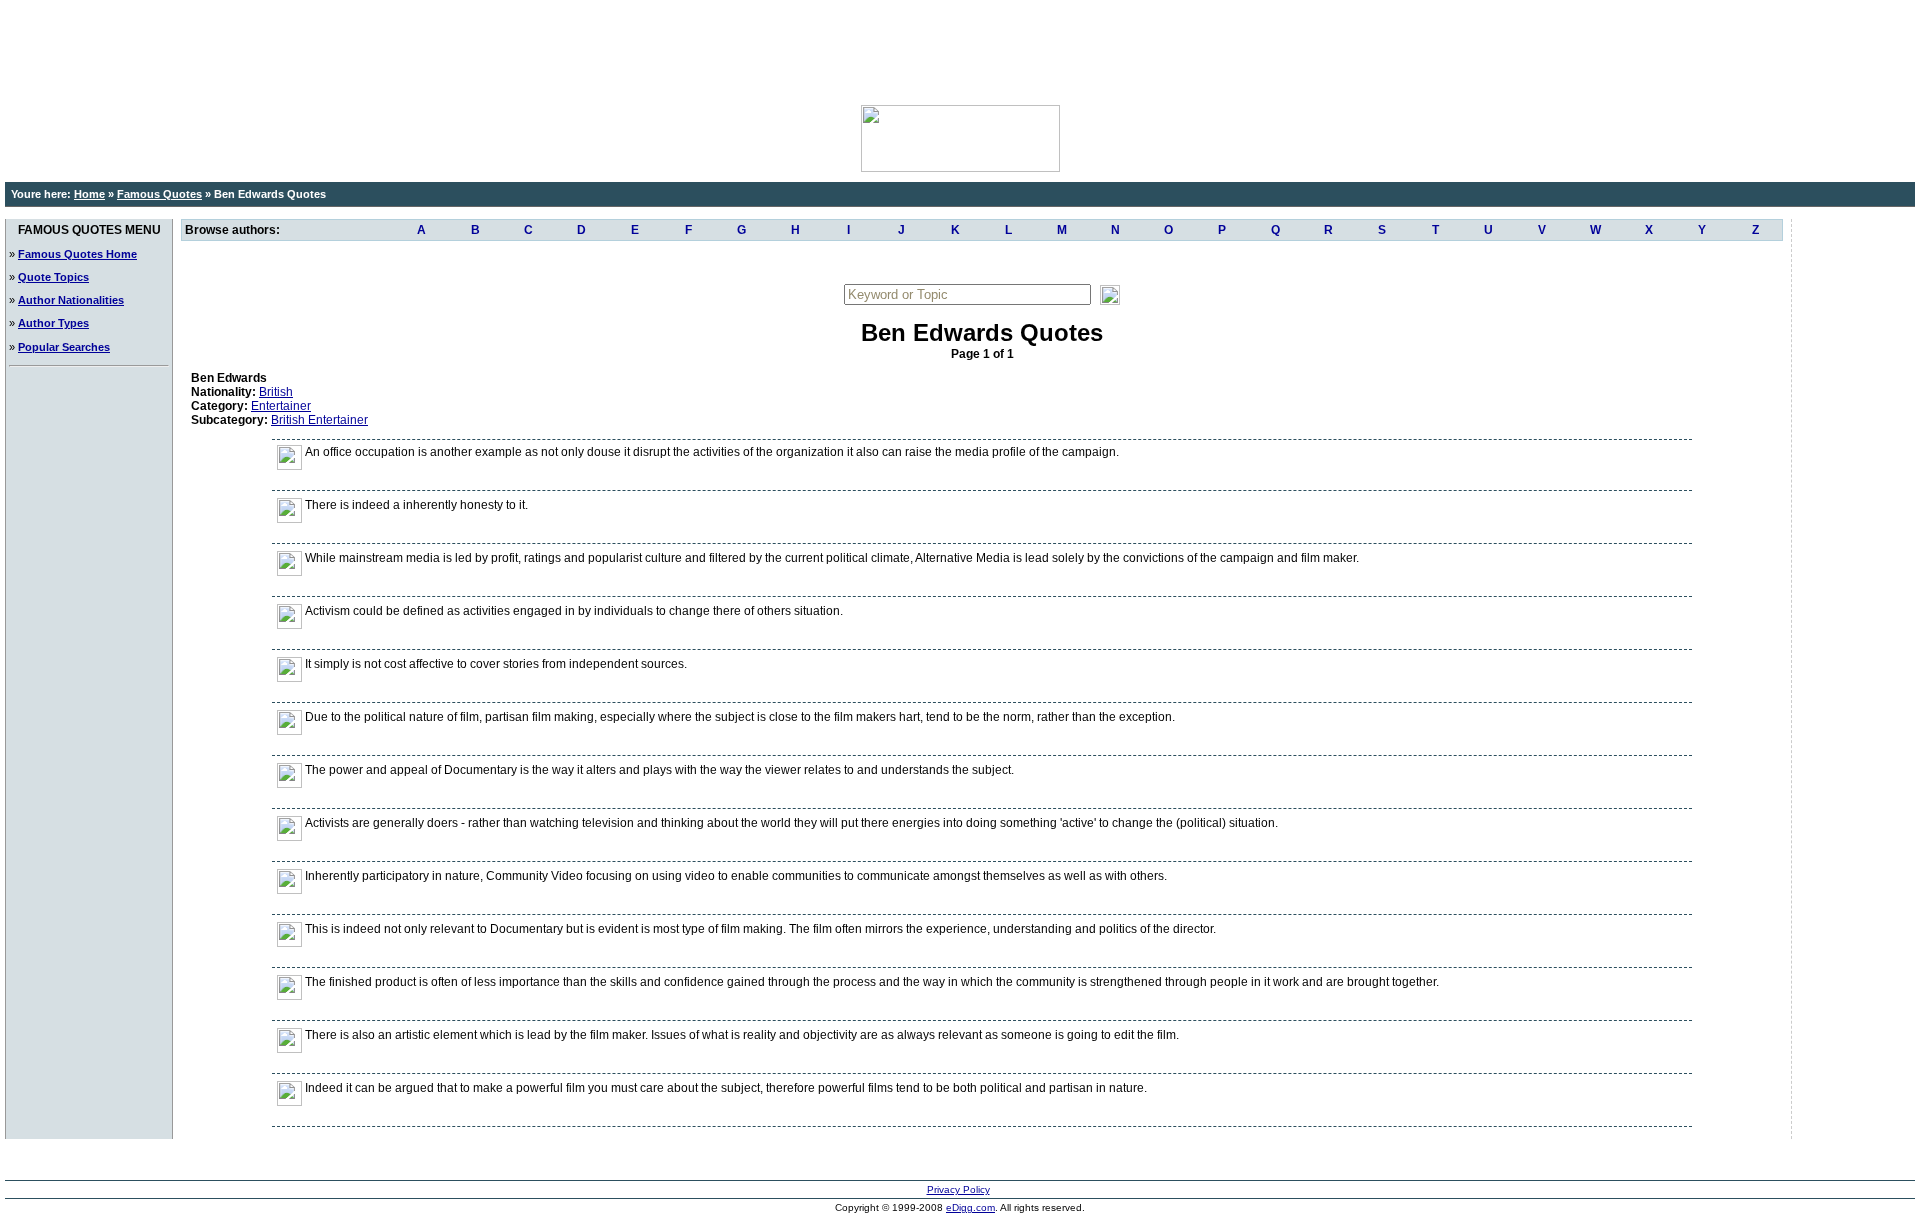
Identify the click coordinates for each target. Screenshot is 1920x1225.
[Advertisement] (960, 50)
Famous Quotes (159, 194)
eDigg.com (970, 1207)
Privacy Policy (958, 1189)
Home (89, 194)
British (276, 392)
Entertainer (281, 406)
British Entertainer (319, 420)
